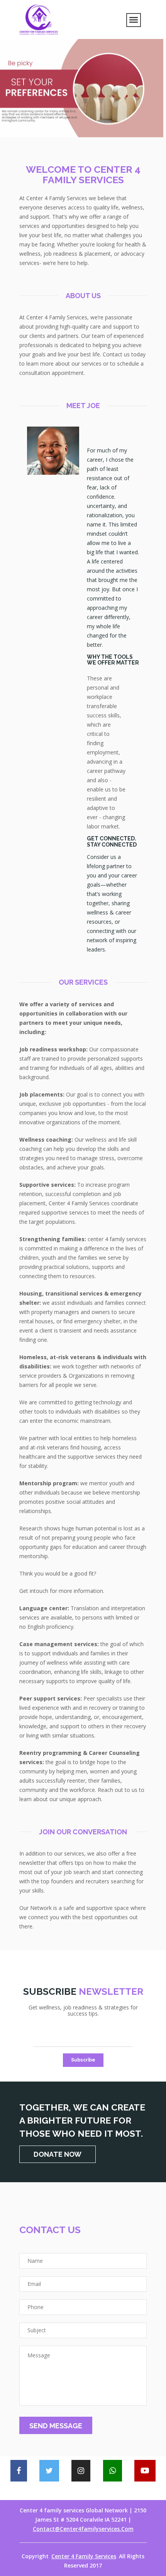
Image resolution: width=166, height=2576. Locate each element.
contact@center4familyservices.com (83, 2529)
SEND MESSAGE (56, 2426)
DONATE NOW (58, 2154)
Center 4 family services (84, 2556)
